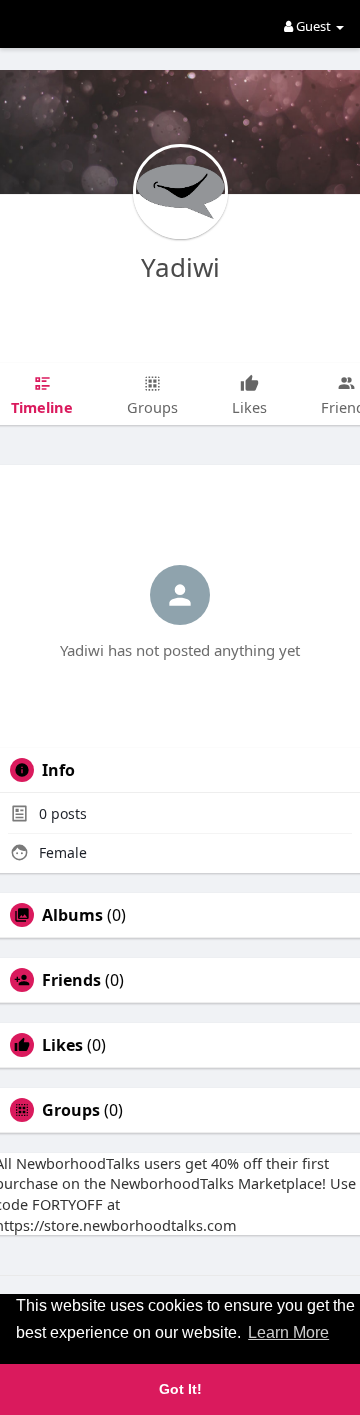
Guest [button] (313, 26)
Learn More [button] (288, 1332)
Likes (62, 1045)
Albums (72, 915)
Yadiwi (180, 267)
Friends (71, 980)
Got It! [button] (180, 1389)
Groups (71, 1110)
